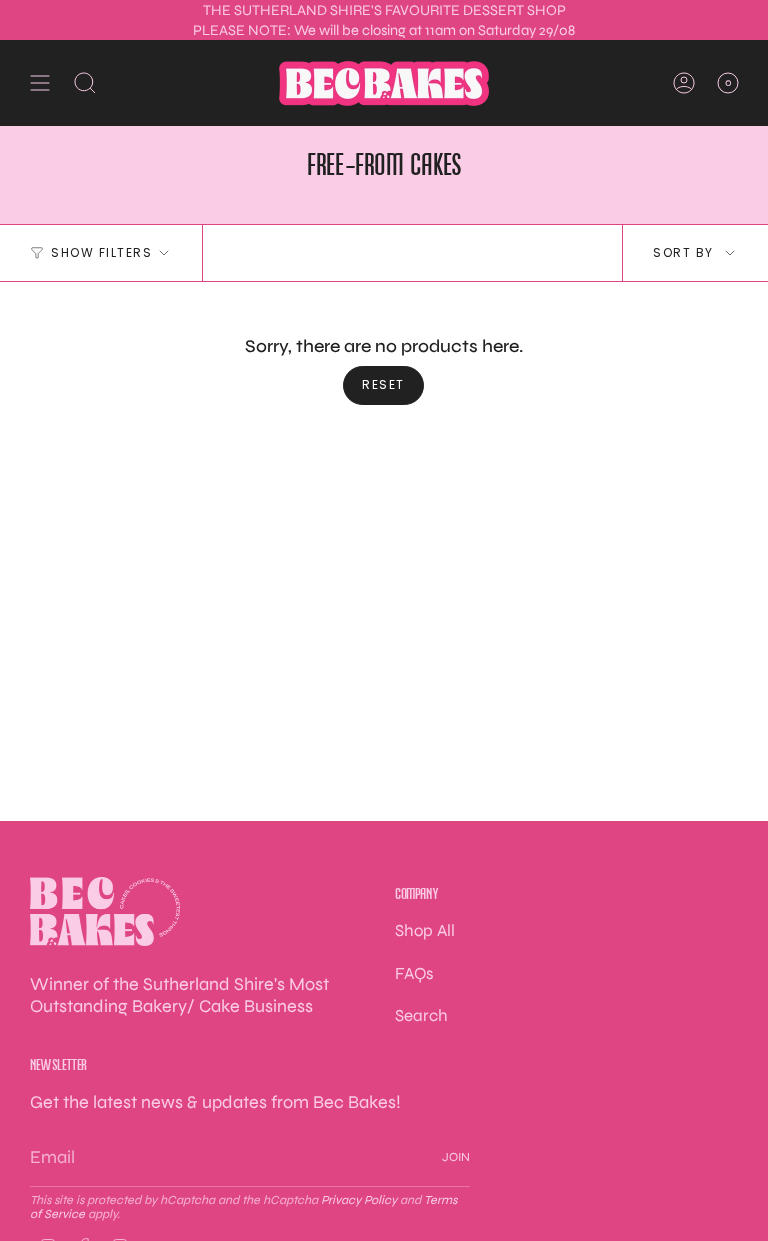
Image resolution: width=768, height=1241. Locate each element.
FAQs (414, 973)
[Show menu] (40, 83)
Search (421, 1015)
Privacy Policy (359, 1200)
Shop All (425, 930)
